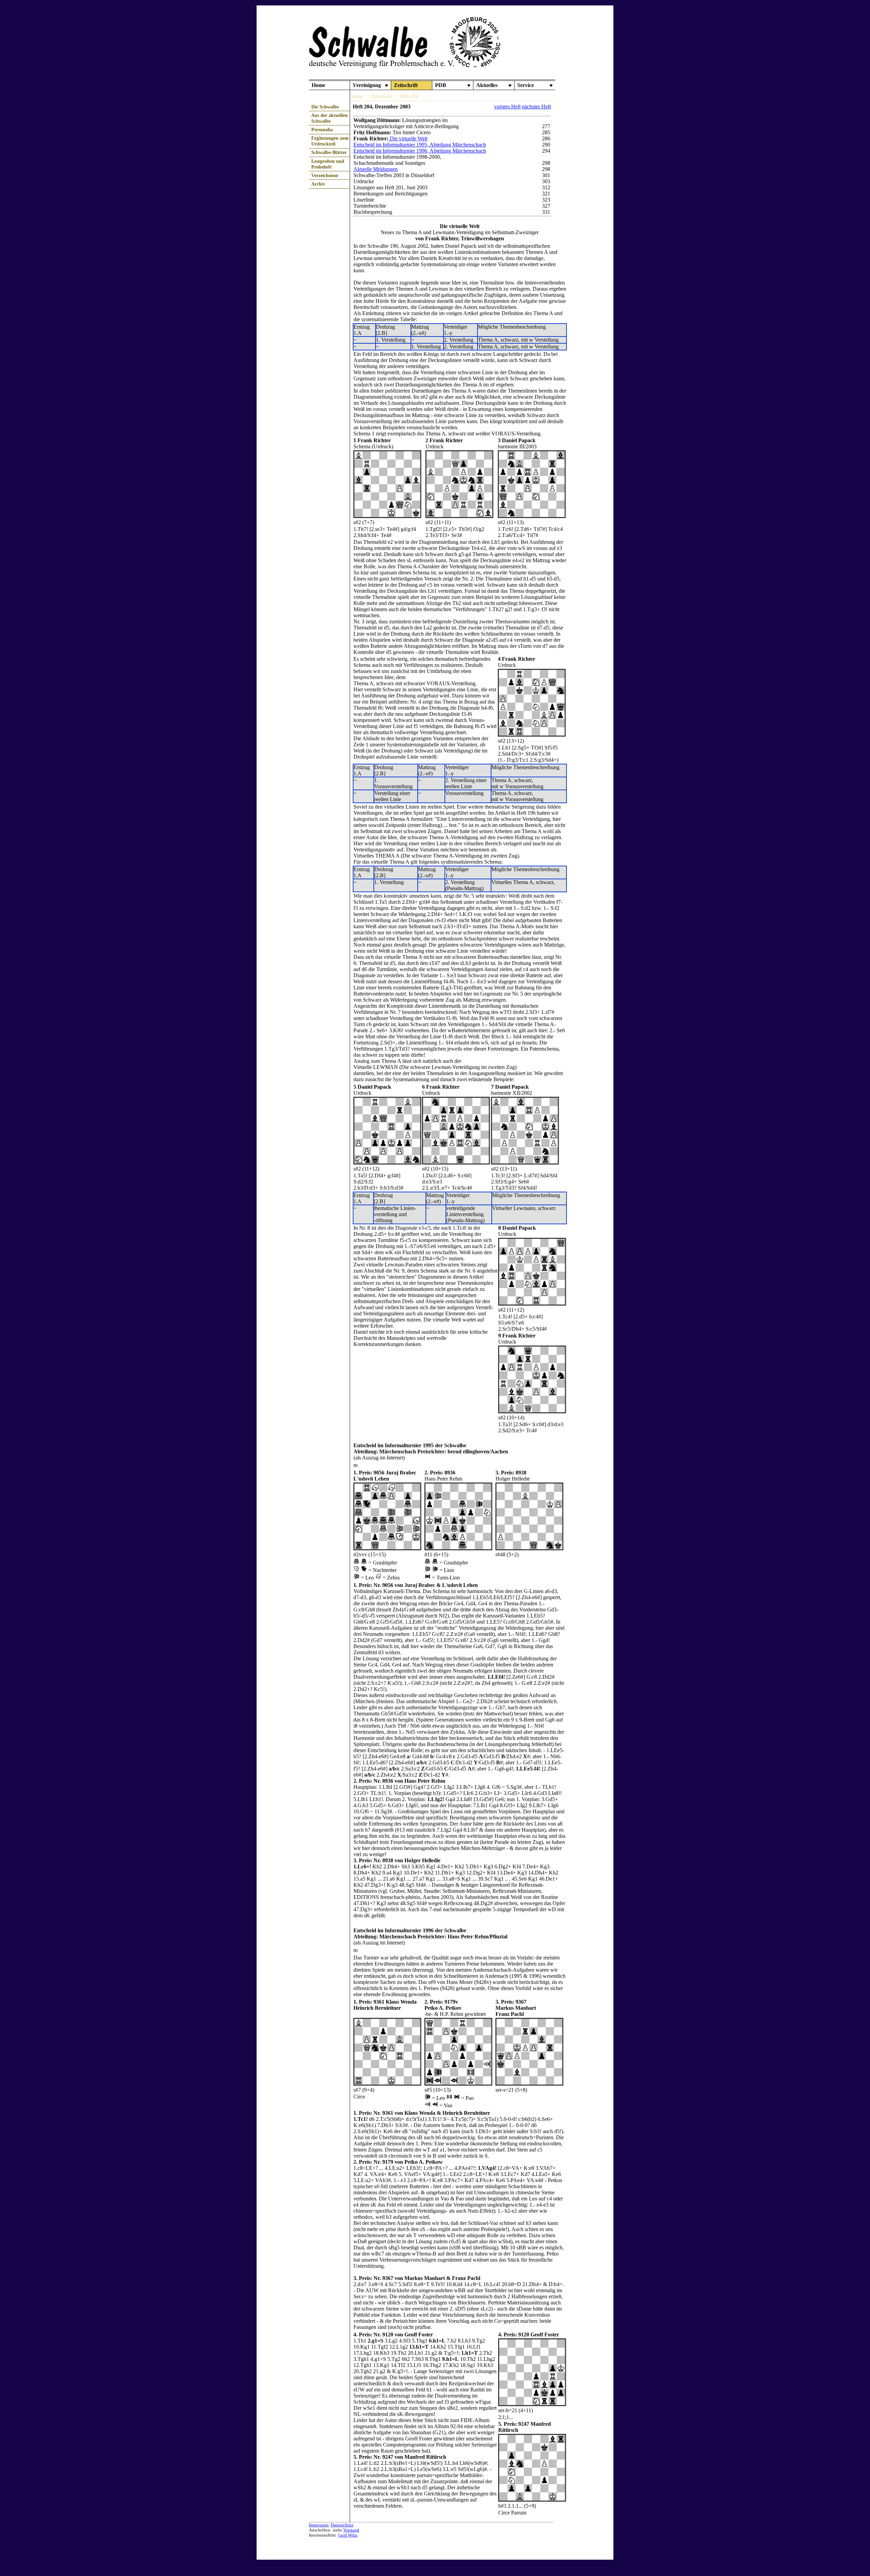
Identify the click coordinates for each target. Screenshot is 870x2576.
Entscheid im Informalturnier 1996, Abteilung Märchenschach (420, 151)
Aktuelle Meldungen (376, 169)
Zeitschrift (406, 85)
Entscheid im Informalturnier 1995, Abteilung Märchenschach (420, 145)
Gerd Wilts (348, 2535)
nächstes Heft (536, 107)
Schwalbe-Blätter (329, 152)
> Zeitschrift (380, 96)
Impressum (319, 2525)
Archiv (318, 184)
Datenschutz (342, 2525)
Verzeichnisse (325, 175)
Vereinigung (367, 85)
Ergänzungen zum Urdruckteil (330, 141)
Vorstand (351, 2530)
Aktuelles (487, 85)
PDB (441, 85)
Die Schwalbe (325, 107)
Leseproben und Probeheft (328, 164)
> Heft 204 (407, 96)
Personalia (322, 129)
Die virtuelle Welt (408, 139)
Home (318, 85)
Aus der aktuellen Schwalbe (329, 118)
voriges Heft (507, 107)
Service (526, 85)
